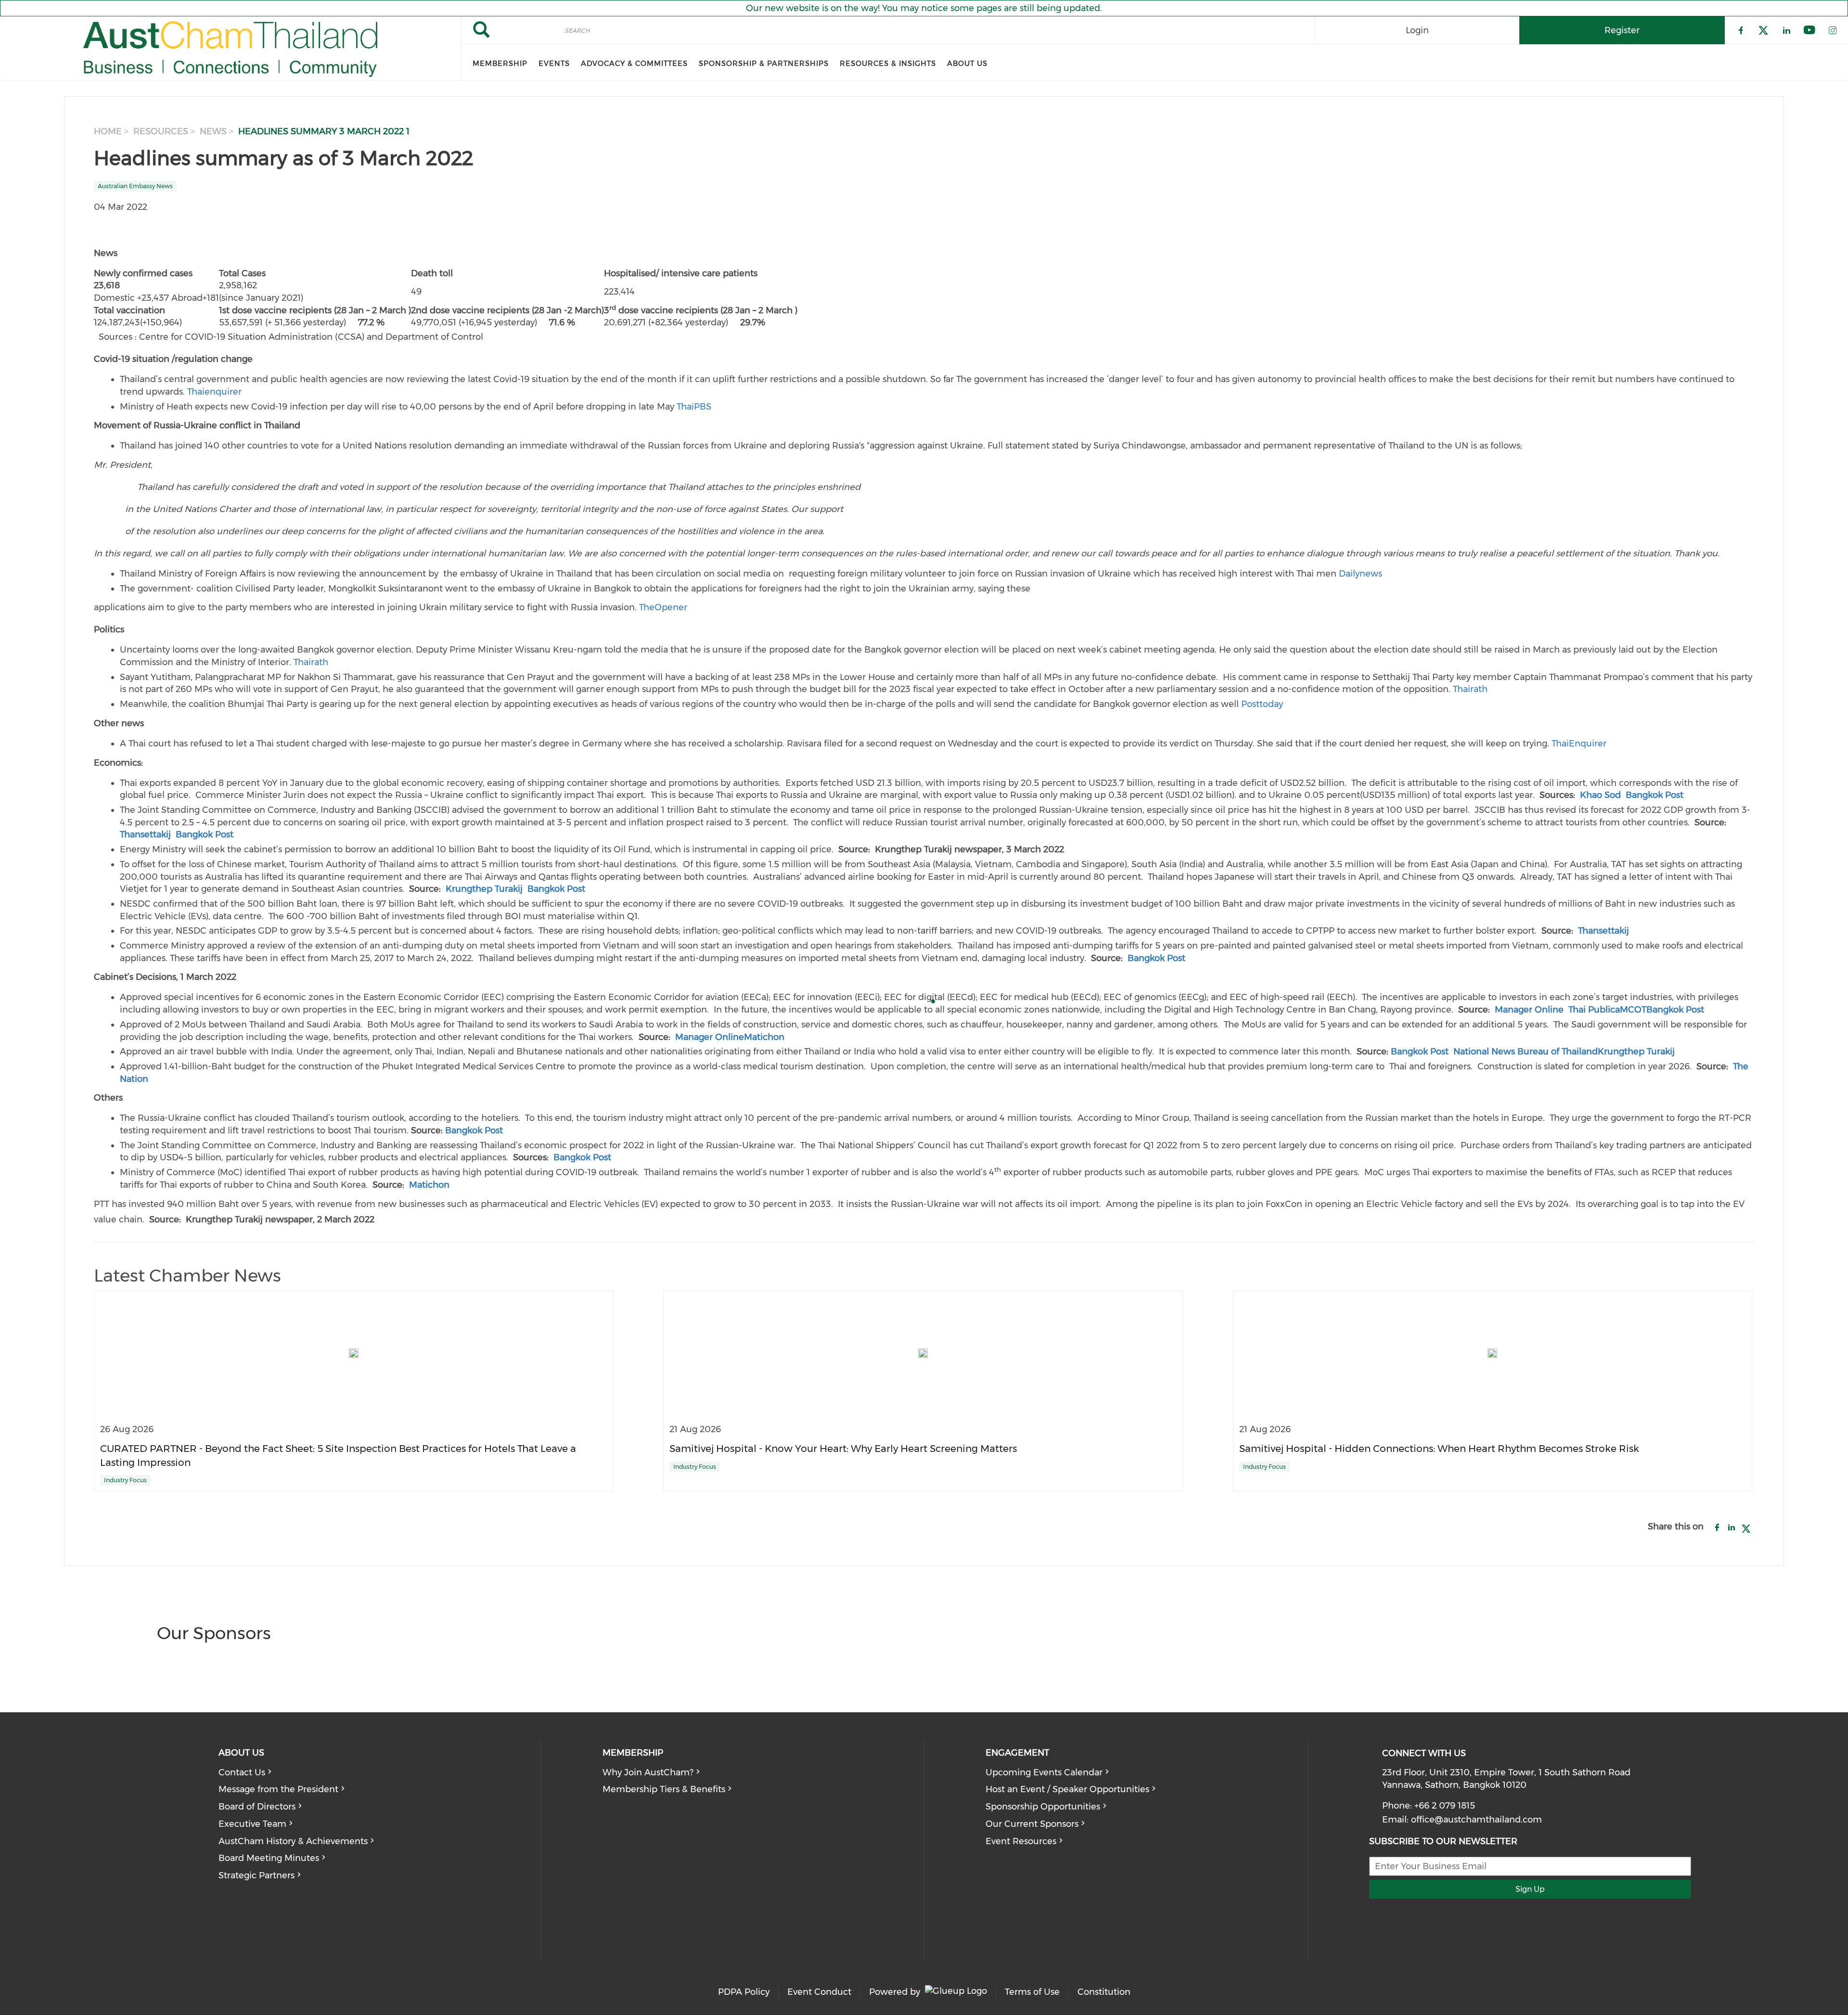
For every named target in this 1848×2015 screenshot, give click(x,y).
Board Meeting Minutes (269, 1858)
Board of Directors (257, 1807)
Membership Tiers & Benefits (664, 1789)
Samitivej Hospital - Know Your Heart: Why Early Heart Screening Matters (843, 1448)
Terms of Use (1032, 1992)
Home (108, 131)
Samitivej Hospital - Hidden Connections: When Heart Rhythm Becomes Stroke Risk (1439, 1448)
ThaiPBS (694, 407)
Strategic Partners (257, 1875)
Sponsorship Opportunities (1043, 1807)
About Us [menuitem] (967, 64)
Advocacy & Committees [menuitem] (634, 64)
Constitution (1104, 1992)
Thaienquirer (214, 392)
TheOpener (663, 607)
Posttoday (1262, 704)
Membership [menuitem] (500, 64)
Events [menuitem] (554, 64)
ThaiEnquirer (1579, 744)
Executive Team (252, 1824)
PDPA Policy (744, 1992)
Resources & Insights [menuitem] (888, 64)
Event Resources (1021, 1841)
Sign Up (1530, 1889)
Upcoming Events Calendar (1044, 1772)
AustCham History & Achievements (293, 1841)
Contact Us (242, 1772)
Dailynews (1360, 574)
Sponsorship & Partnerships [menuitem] (764, 64)
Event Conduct (819, 1992)
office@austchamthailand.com (1476, 1820)
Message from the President (278, 1789)
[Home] (231, 49)
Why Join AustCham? (648, 1772)
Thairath (311, 662)
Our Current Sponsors (1032, 1824)
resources (161, 131)
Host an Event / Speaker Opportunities (1067, 1789)
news (213, 131)
